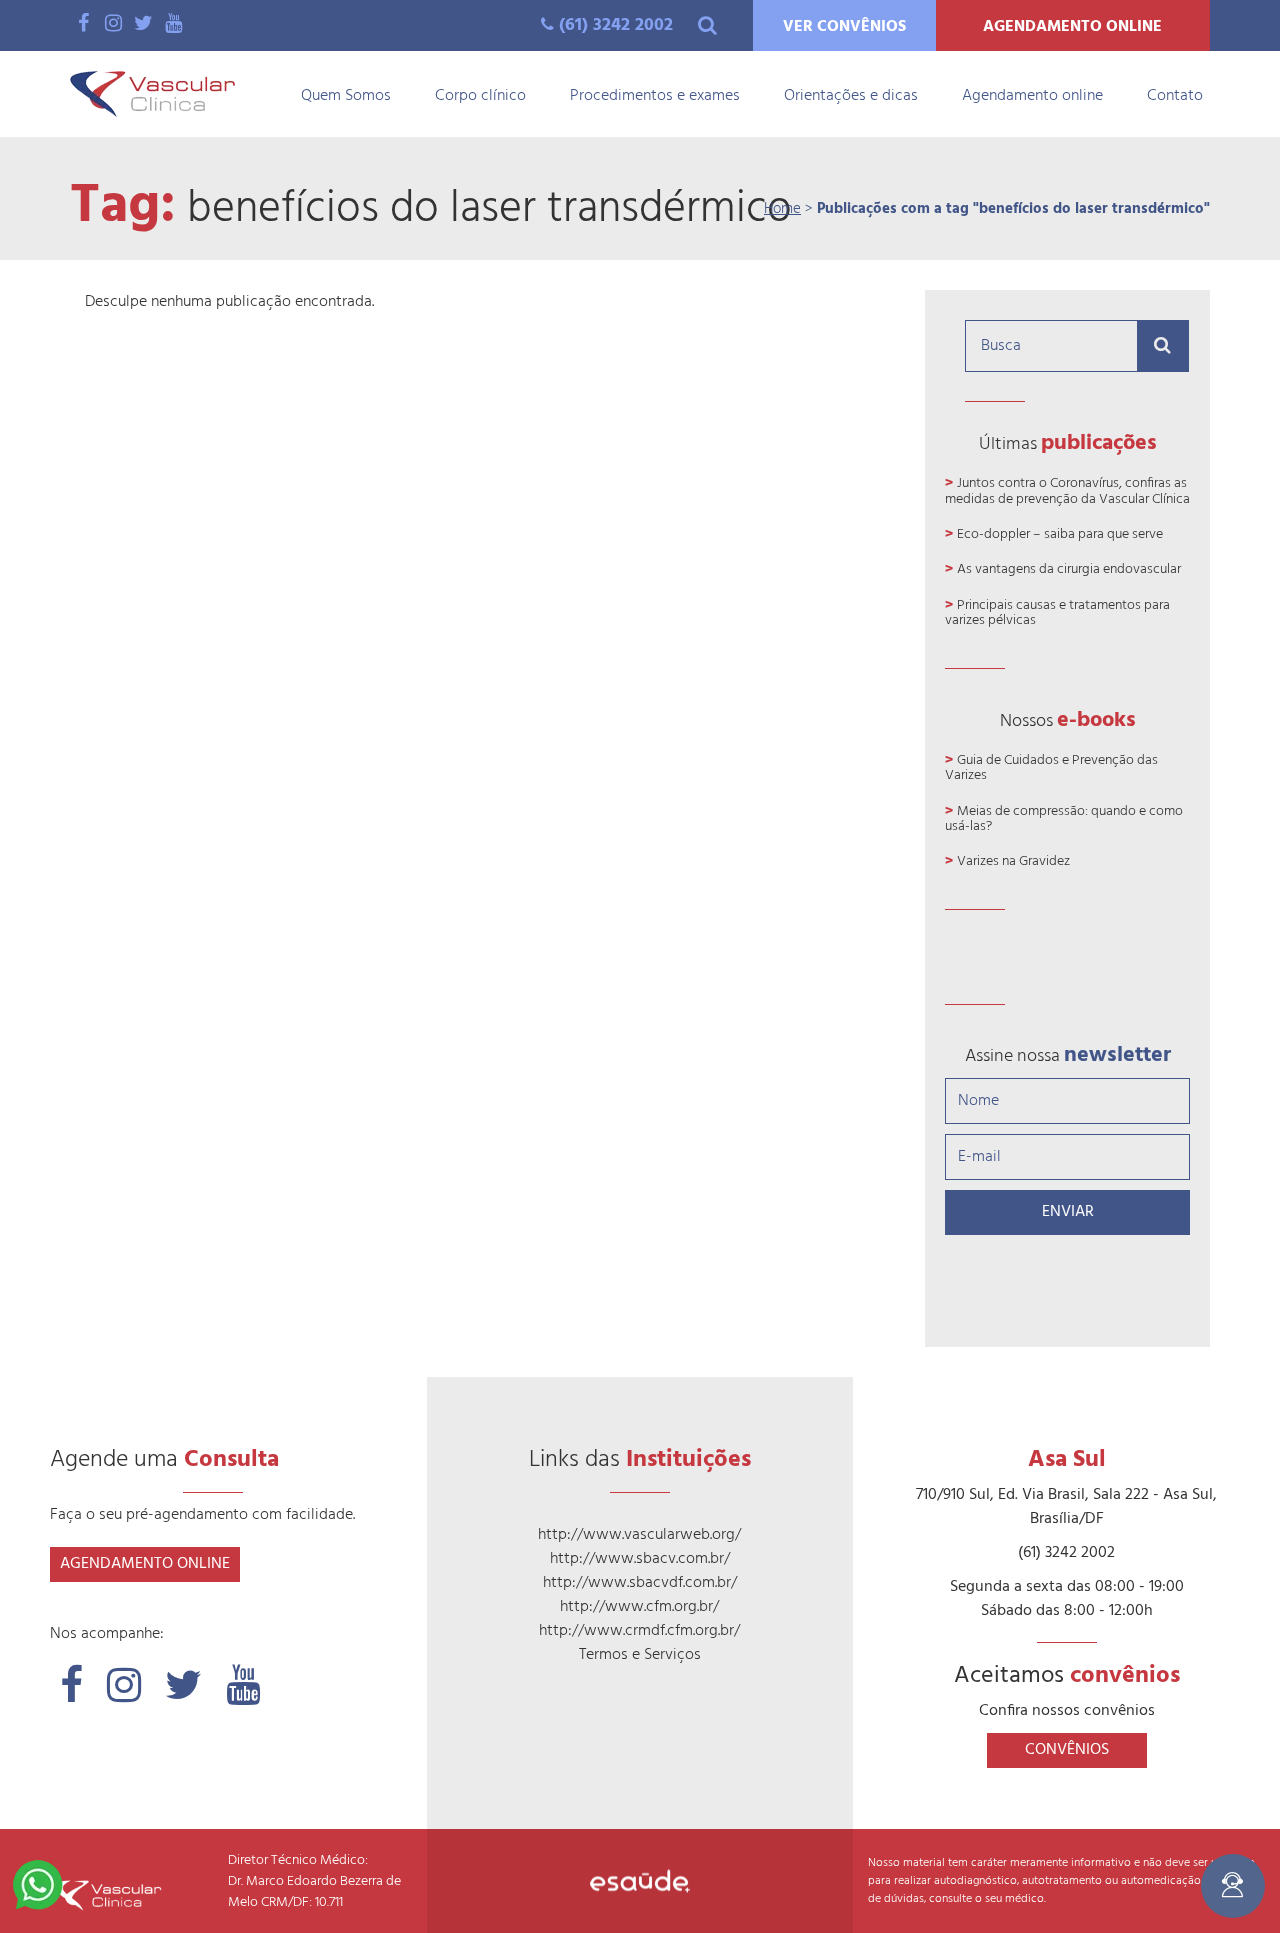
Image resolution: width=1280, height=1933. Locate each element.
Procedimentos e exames (655, 96)
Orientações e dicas (851, 96)
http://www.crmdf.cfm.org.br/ (639, 1631)
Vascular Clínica (152, 94)
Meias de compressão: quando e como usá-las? (1064, 819)
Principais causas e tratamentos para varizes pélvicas (1057, 613)
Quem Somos (346, 96)
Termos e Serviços (640, 1655)
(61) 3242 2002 (616, 25)
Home (782, 209)
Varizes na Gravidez (1013, 861)
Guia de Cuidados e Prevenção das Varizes (1051, 768)
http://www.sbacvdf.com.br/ (640, 1583)
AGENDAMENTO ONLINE (1072, 27)
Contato (1175, 96)
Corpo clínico (480, 96)
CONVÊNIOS (1067, 1750)
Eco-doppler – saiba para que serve (1060, 534)
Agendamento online (1032, 96)
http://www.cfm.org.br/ (639, 1607)
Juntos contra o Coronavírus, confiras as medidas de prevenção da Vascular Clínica (1067, 491)
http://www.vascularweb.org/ (639, 1535)
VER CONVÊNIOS (844, 27)
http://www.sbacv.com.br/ (640, 1559)
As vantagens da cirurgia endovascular (1069, 569)
